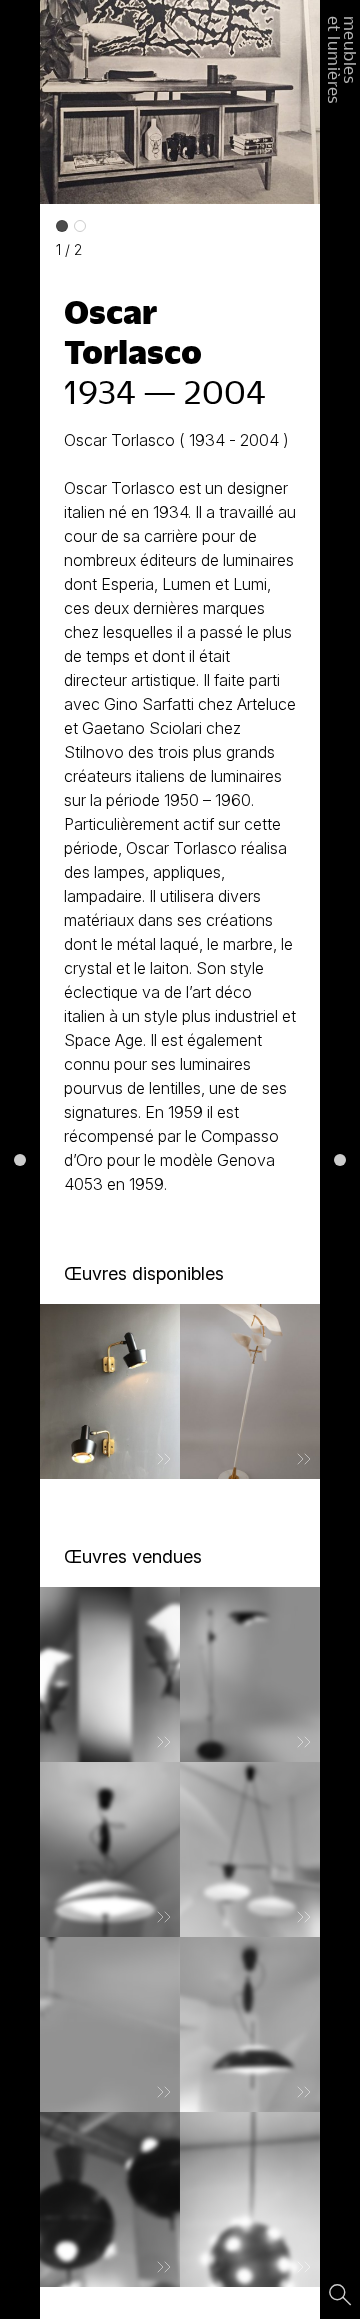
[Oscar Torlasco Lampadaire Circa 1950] (250, 1391)
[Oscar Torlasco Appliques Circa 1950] (110, 1391)
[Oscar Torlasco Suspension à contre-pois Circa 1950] (250, 2024)
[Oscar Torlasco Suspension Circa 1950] (250, 1849)
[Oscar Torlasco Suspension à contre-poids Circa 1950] (110, 1849)
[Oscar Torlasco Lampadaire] (250, 1674)
